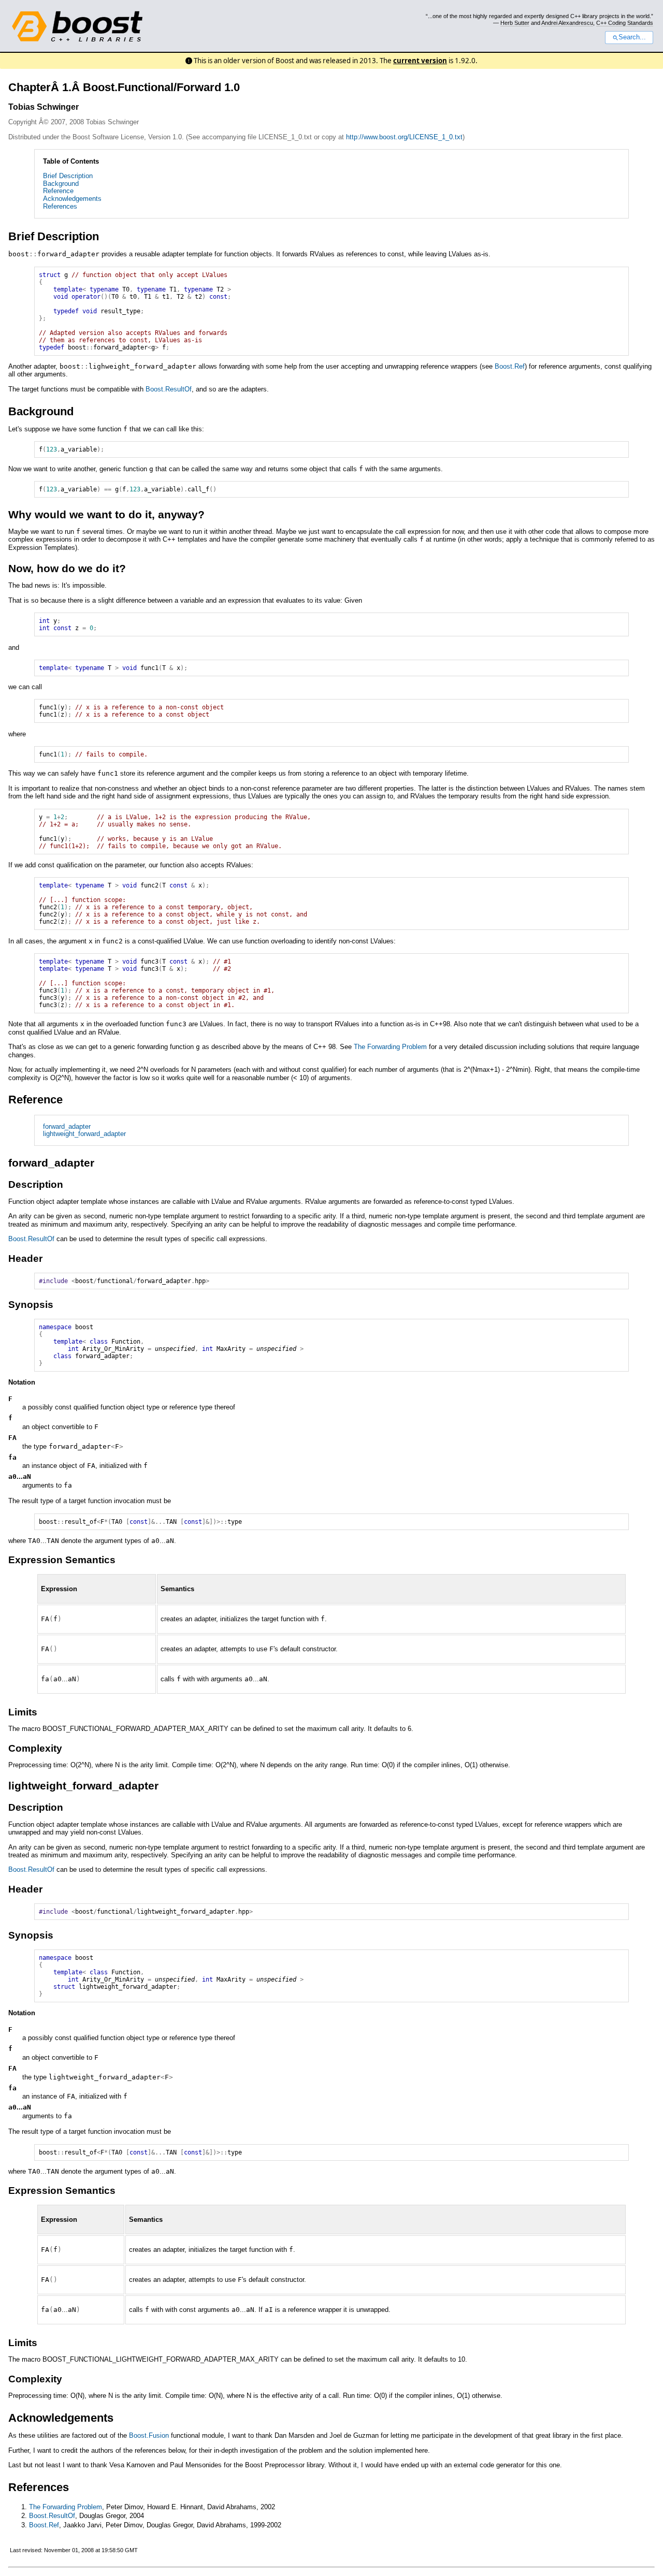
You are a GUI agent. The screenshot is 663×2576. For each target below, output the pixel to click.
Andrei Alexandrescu (567, 23)
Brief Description (68, 176)
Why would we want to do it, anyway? (106, 514)
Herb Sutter (515, 23)
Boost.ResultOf (169, 389)
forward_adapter (67, 1126)
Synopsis (31, 1305)
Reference (58, 191)
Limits (23, 1712)
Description (36, 1184)
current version (420, 61)
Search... (632, 37)
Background (61, 184)
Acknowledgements (72, 199)
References (60, 206)
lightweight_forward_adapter (84, 1134)
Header (25, 1258)
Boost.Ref (510, 366)
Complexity (35, 1748)
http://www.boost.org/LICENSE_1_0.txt (404, 137)
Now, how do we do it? (67, 568)
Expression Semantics (62, 1560)
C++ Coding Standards (625, 23)
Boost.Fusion (149, 2435)
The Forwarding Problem (390, 1047)
